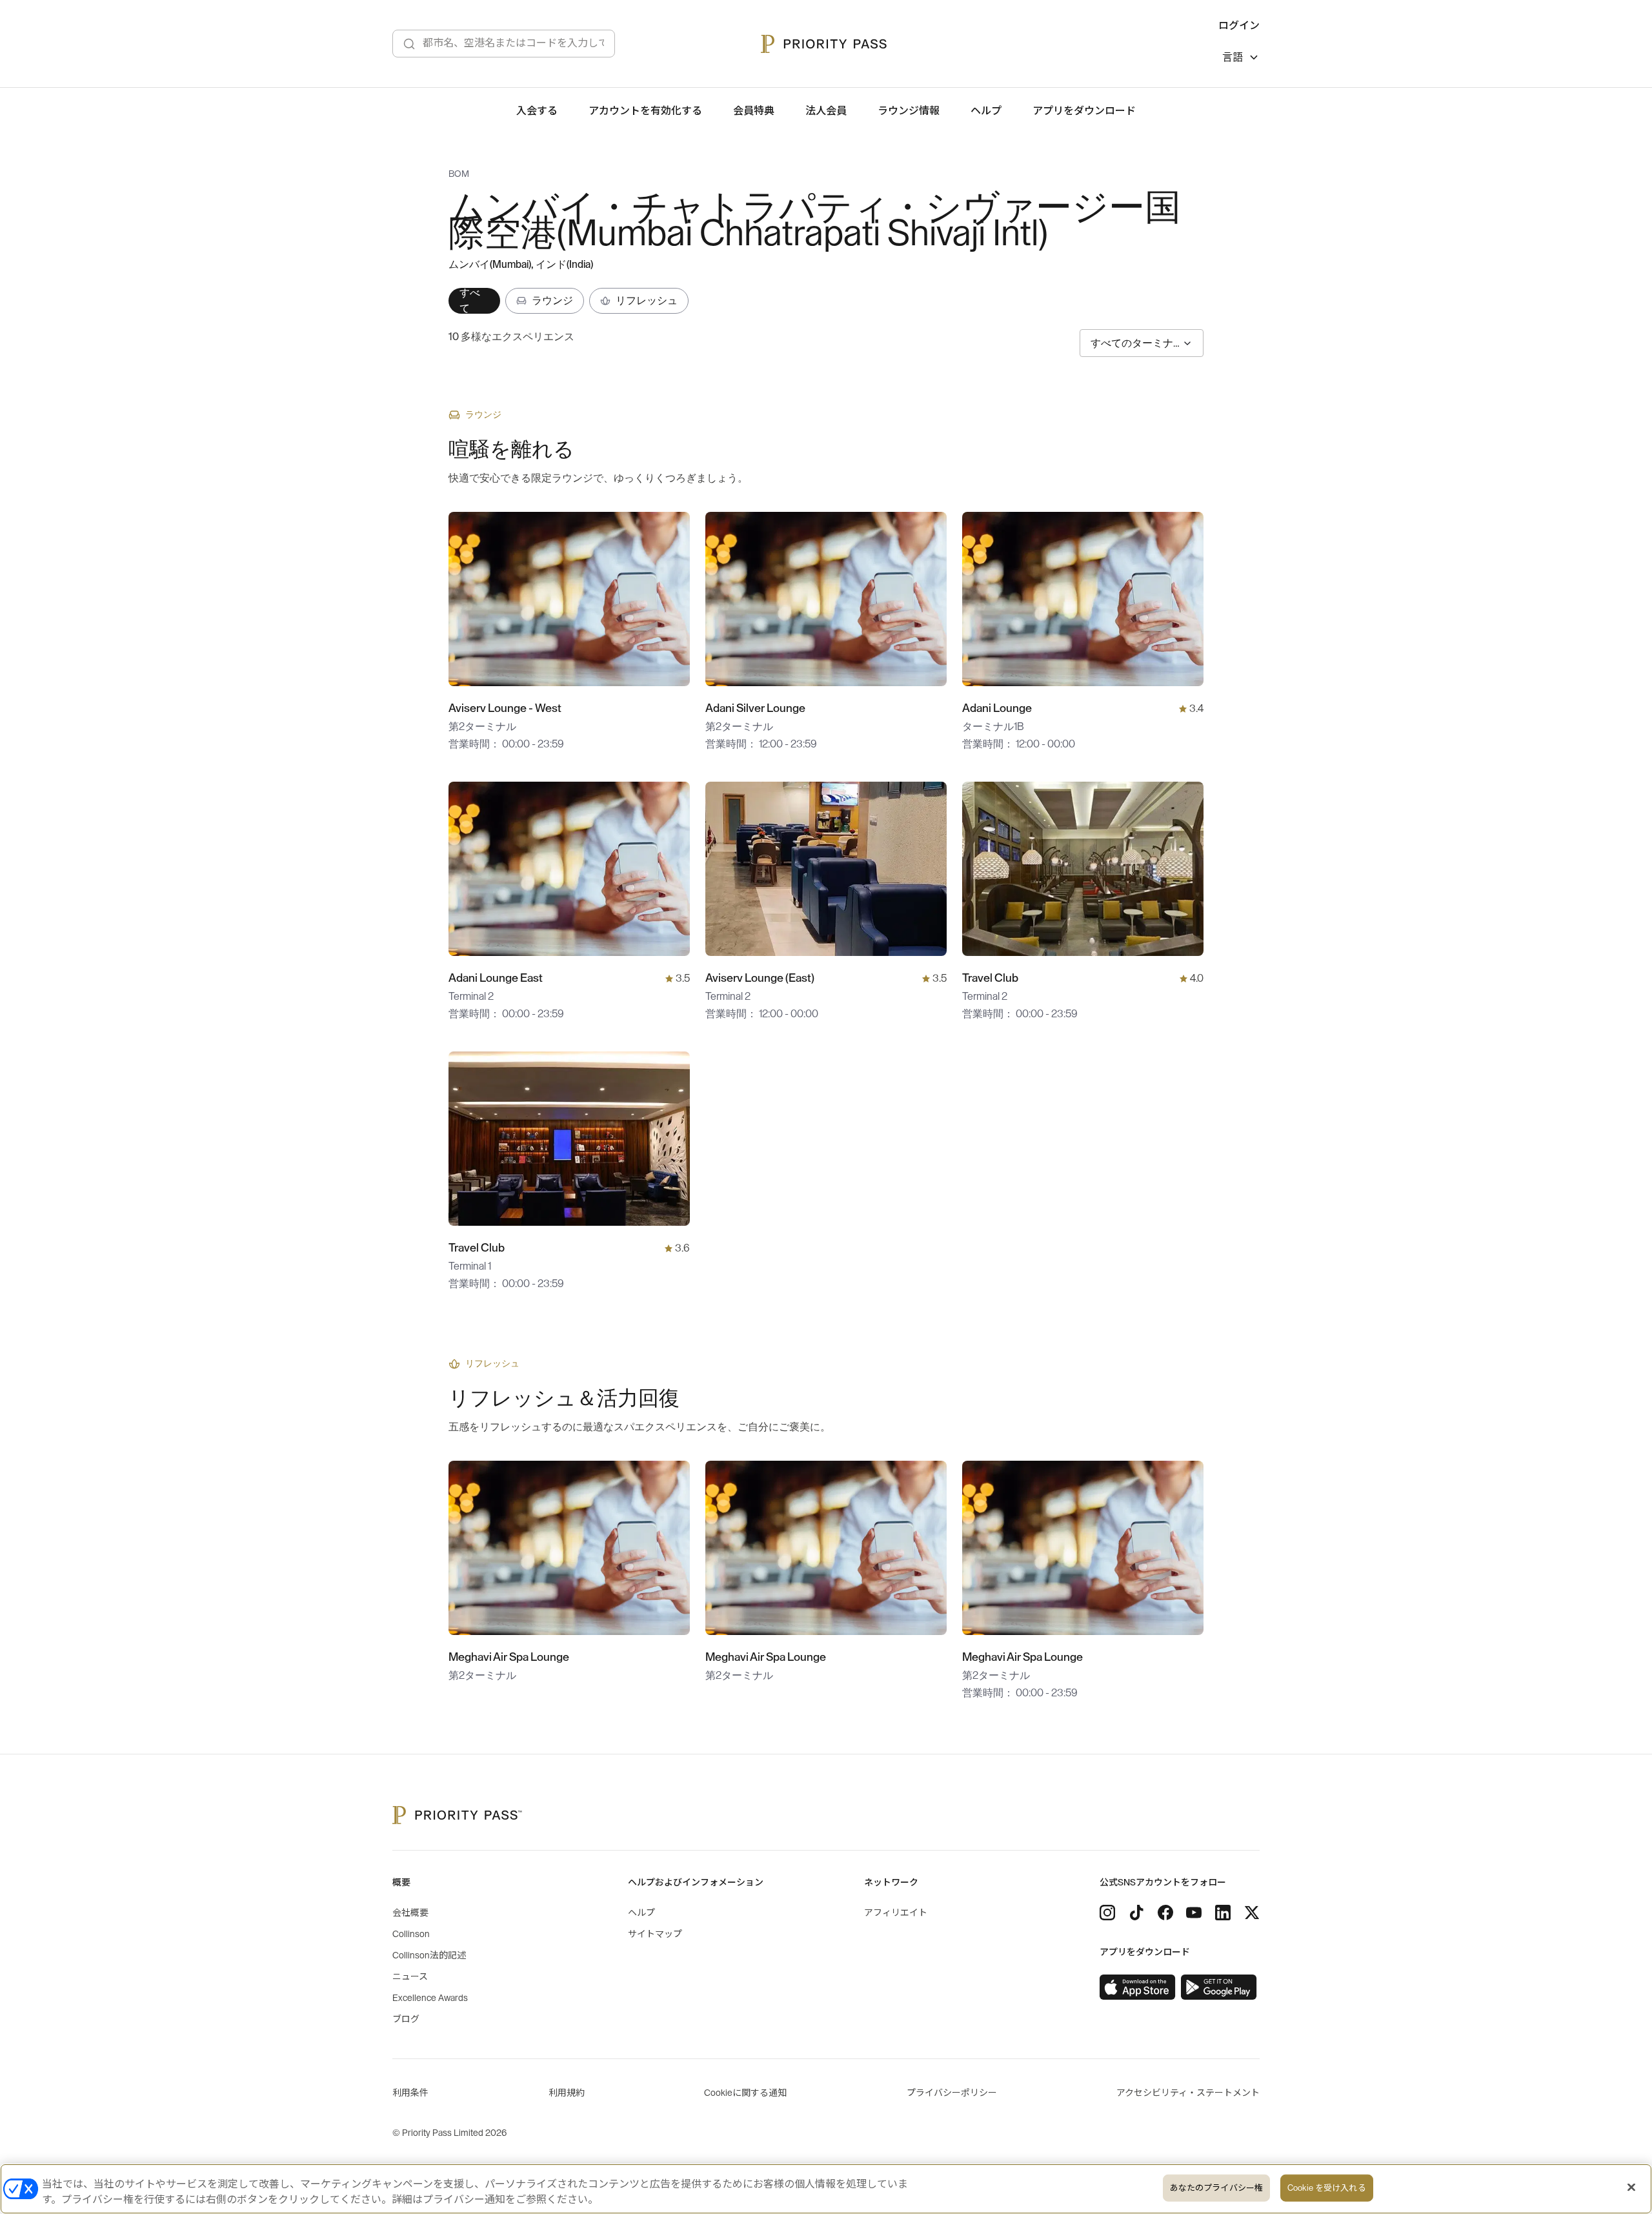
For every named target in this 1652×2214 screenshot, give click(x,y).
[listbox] (1241, 59)
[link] (1138, 1987)
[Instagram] (1107, 1913)
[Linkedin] (1223, 1913)
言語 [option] (1233, 57)
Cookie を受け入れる (1327, 2188)
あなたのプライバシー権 (1216, 2188)
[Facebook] (1165, 1913)
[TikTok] (1136, 1913)
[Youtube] (1194, 1913)
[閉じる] (1631, 2188)
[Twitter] (1252, 1913)
